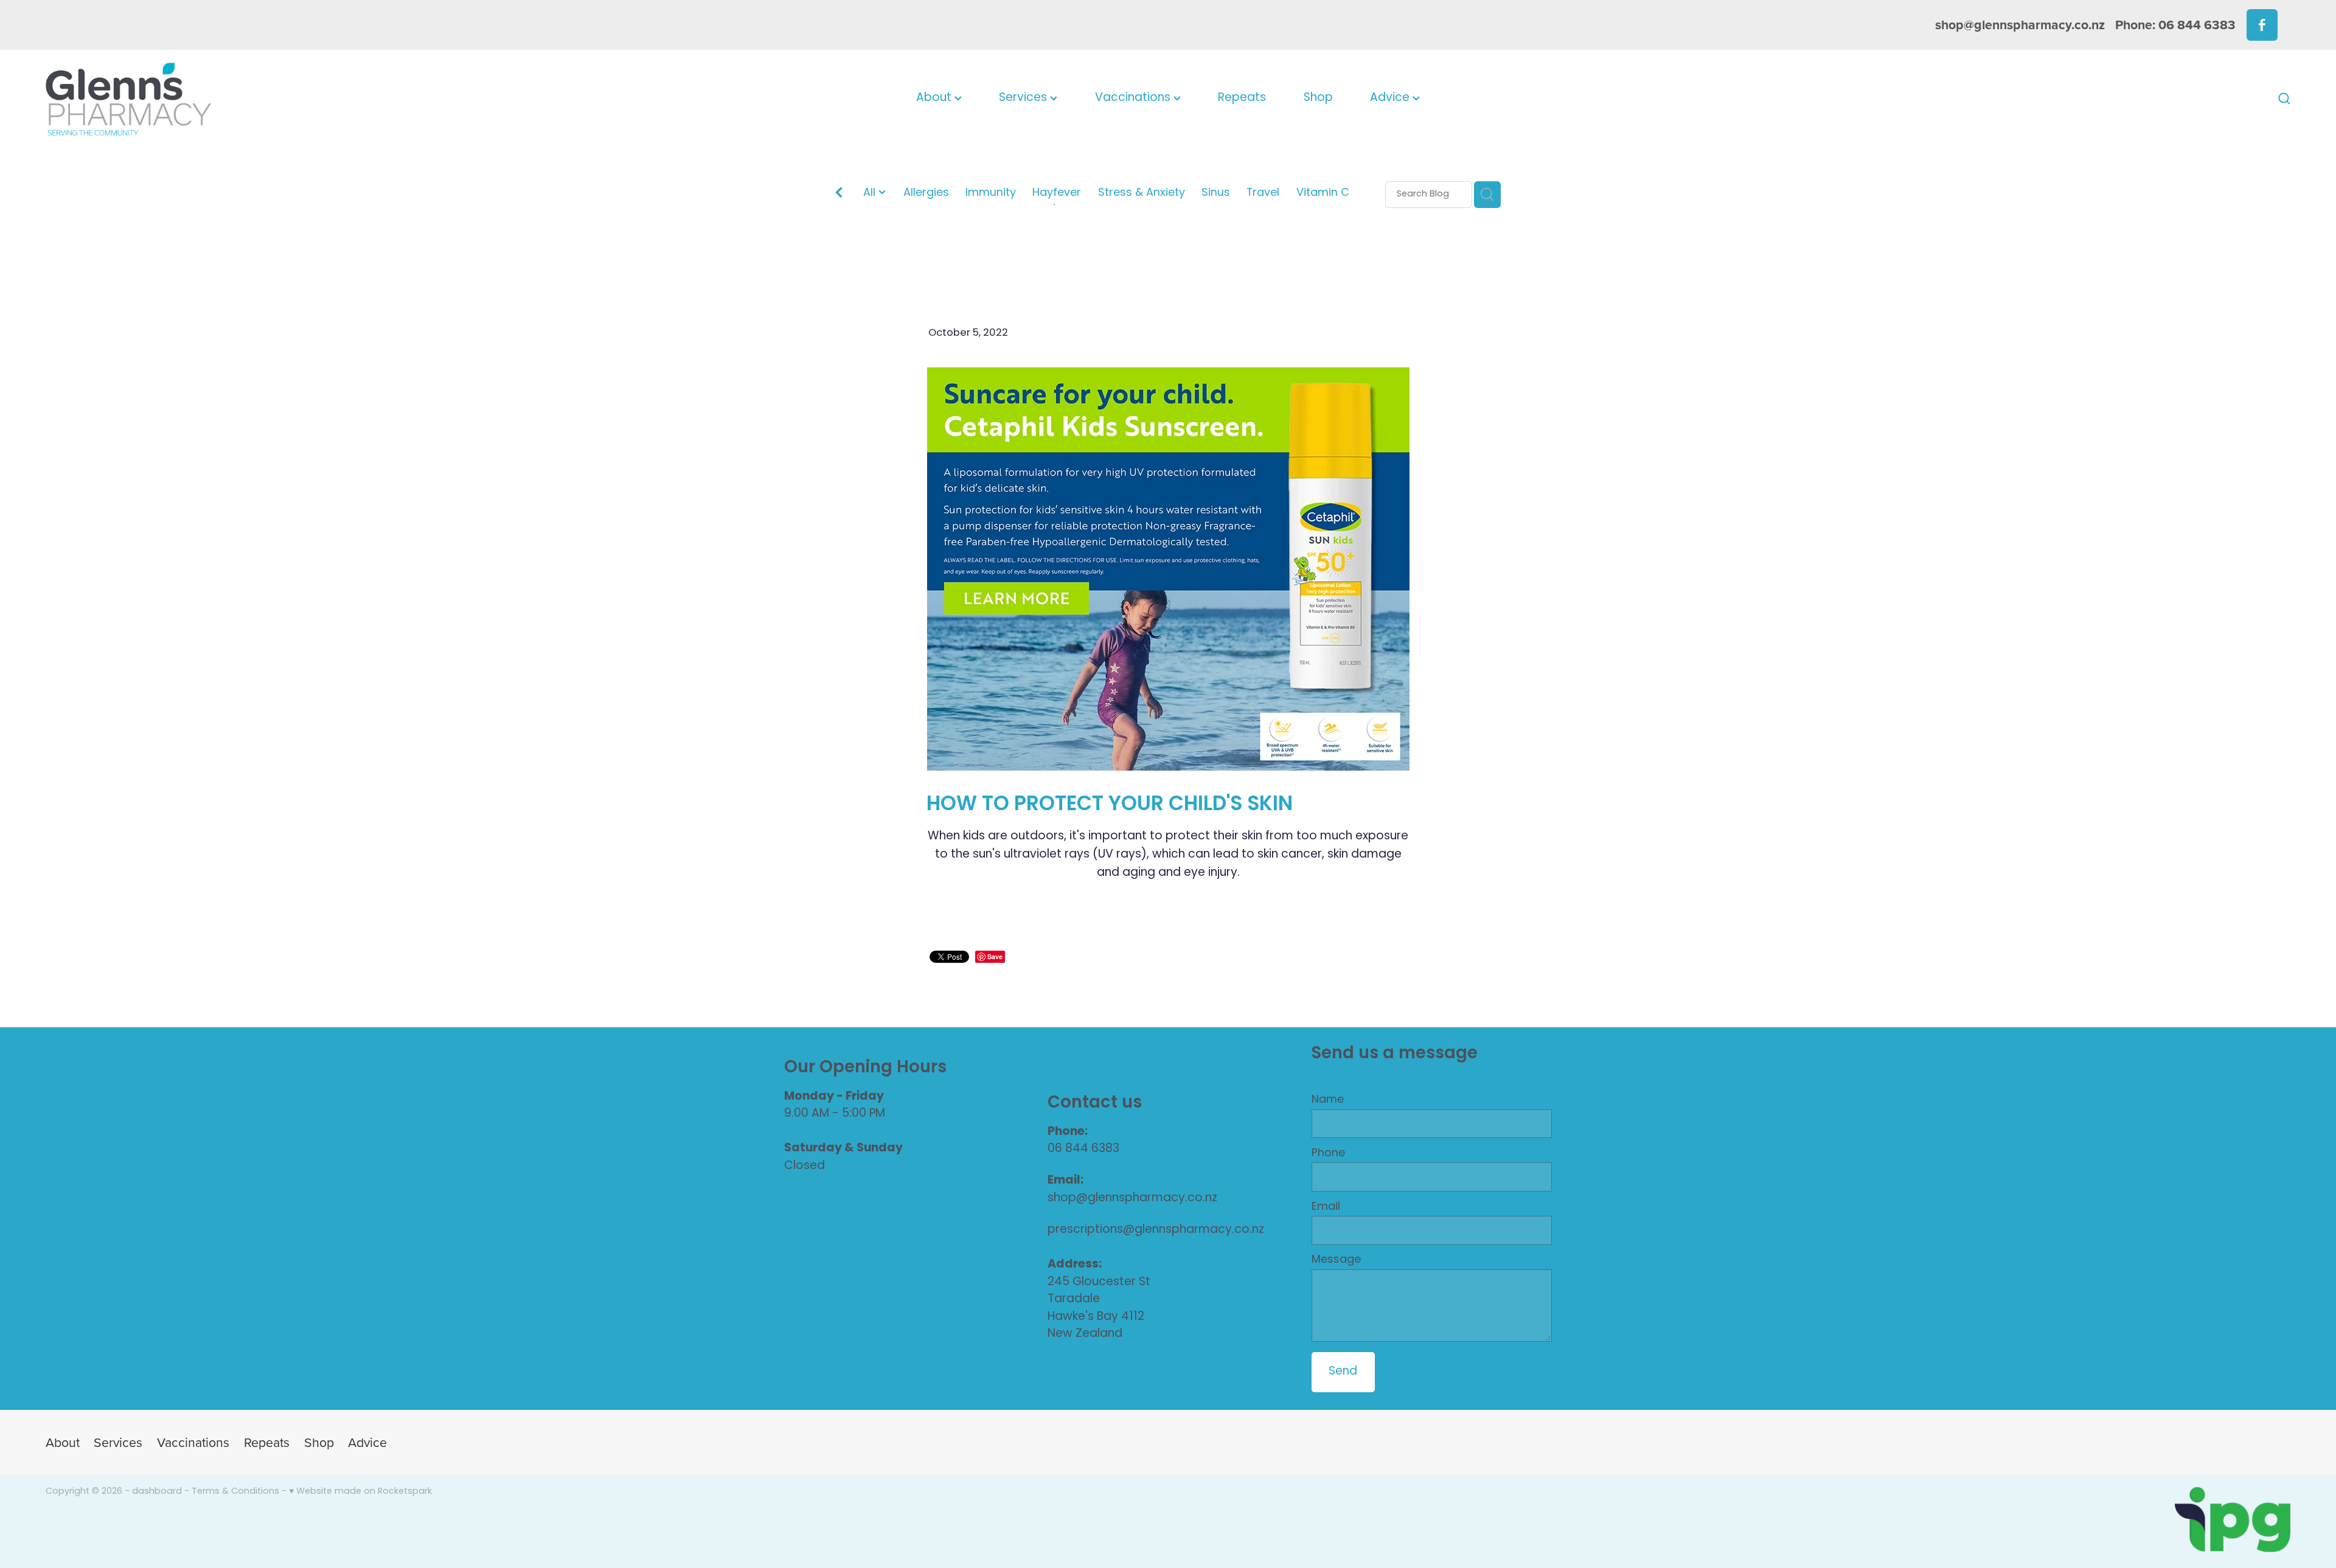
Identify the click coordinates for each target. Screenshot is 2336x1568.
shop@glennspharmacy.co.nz (2020, 25)
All (871, 193)
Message (1336, 1260)
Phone (1328, 1154)
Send (1343, 1372)
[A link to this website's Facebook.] (2262, 25)
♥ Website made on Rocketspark (360, 1492)
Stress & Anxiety (1142, 194)
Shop (1318, 98)
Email (1326, 1207)
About (935, 98)
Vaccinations (1134, 98)
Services (1024, 98)
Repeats (1242, 98)
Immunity (991, 194)
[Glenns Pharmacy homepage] (270, 99)
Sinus (1216, 194)
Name (1328, 1100)
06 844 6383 (1083, 1149)
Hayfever (1057, 194)
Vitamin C (1323, 194)
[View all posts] (839, 195)
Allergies (926, 194)
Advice (1391, 98)
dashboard (157, 1492)
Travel (1263, 194)
